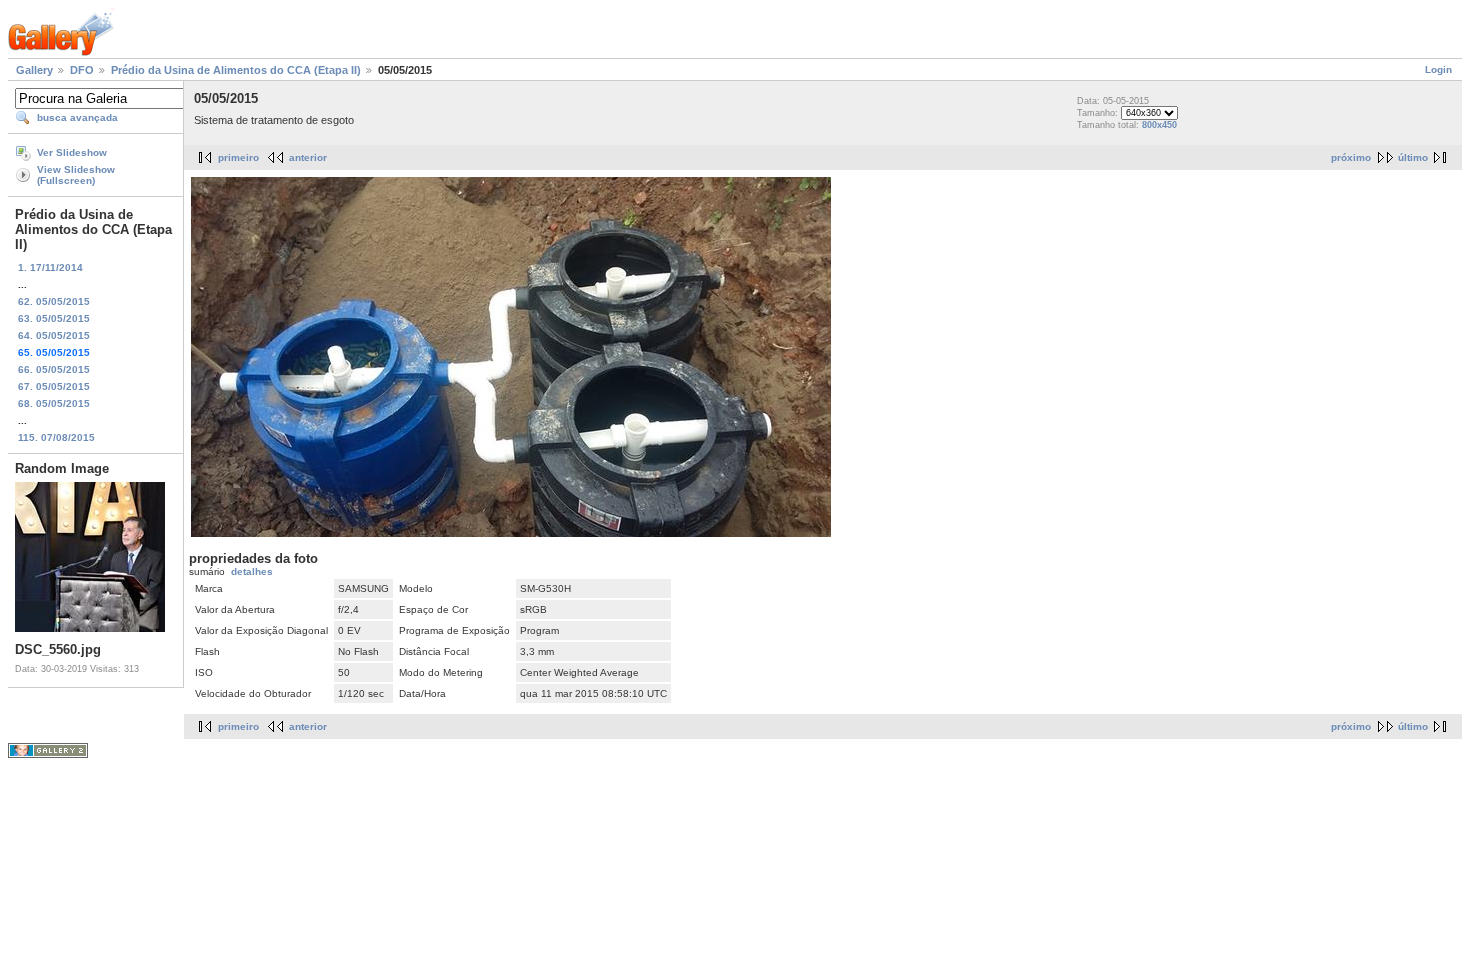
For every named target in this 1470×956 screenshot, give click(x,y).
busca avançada (77, 117)
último (1413, 157)
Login (1438, 69)
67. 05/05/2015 (54, 386)
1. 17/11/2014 (50, 267)
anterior (308, 157)
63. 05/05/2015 (54, 318)
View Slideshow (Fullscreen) (76, 175)
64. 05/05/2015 (54, 335)
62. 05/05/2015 (54, 301)
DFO (82, 70)
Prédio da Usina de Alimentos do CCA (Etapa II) (236, 70)
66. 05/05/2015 (54, 369)
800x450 (1159, 125)
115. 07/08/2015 (56, 437)
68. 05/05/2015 (54, 403)
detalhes (252, 571)
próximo (1351, 157)
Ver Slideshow (72, 152)
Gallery (34, 70)
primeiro (238, 157)
